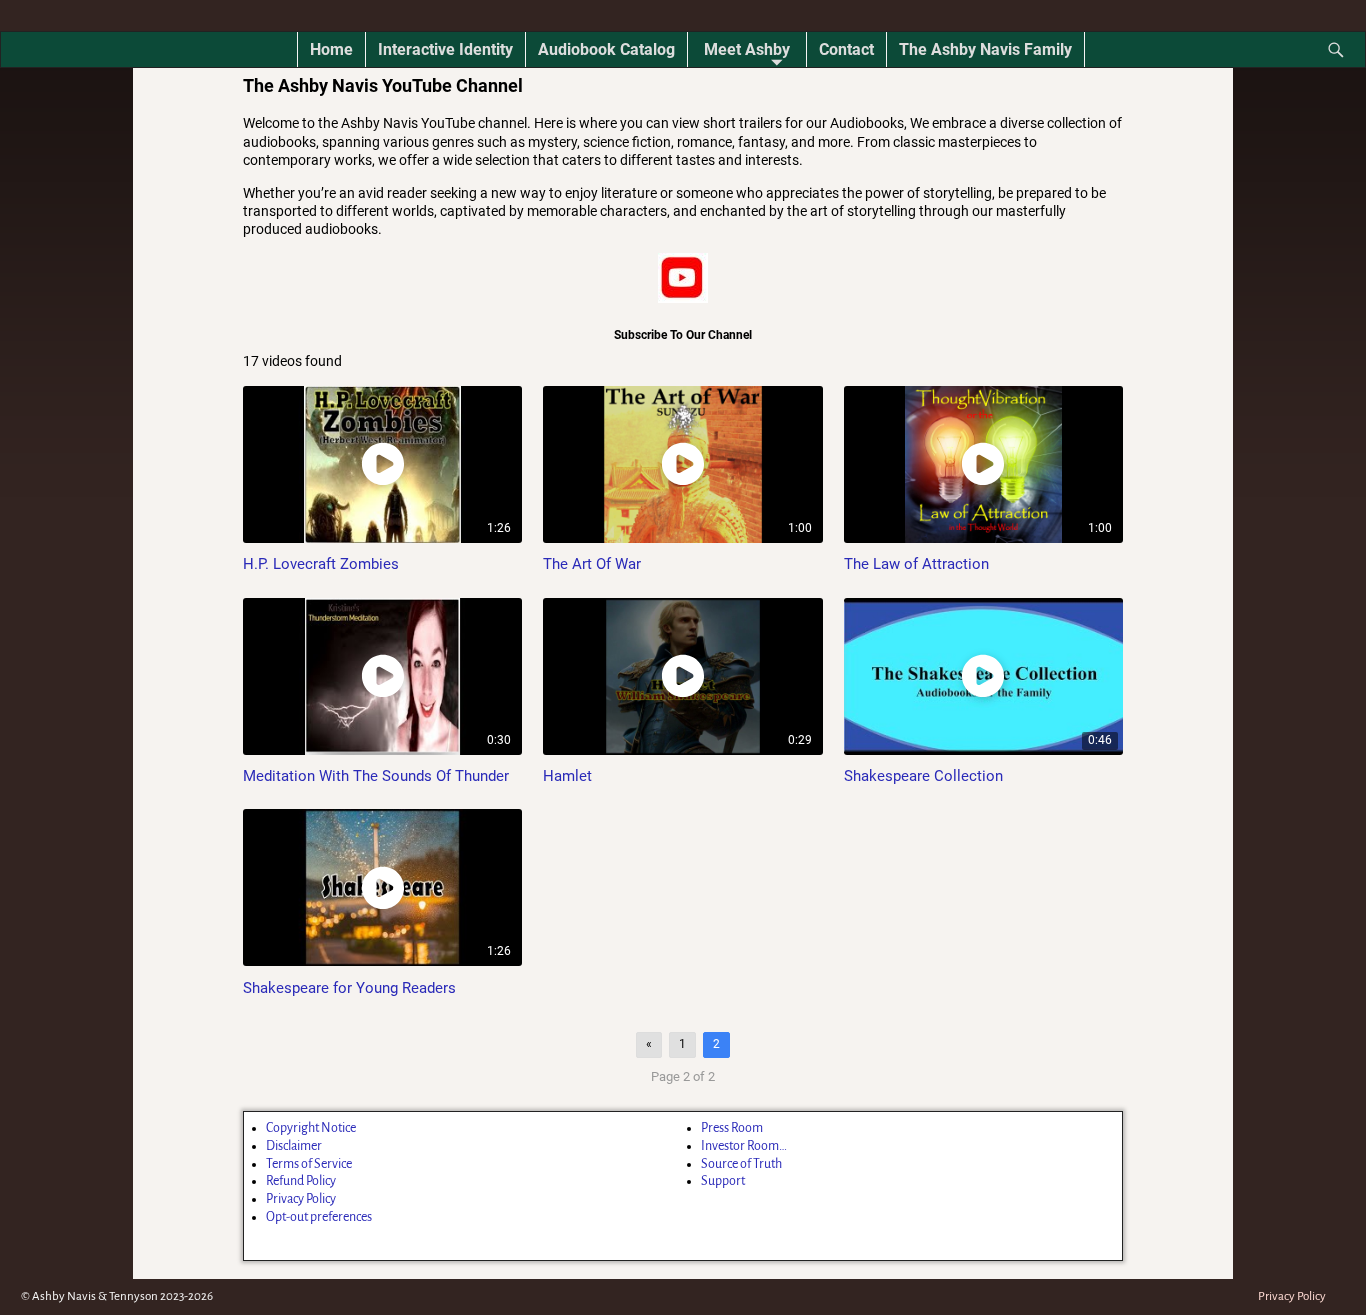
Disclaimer (294, 1146)
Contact (846, 49)
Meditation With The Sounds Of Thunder (376, 776)
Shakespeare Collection (923, 776)
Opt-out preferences (319, 1217)
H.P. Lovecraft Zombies (321, 564)
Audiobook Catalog (606, 49)
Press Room (732, 1128)
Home (331, 49)
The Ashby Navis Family (985, 49)
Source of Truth (741, 1164)
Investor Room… (744, 1146)
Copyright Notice (311, 1128)
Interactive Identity (445, 49)
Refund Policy (301, 1181)
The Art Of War (592, 564)
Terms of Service (309, 1164)
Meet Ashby (747, 49)
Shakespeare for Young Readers (349, 988)
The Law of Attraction (916, 564)
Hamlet (567, 776)
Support (723, 1181)
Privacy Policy (301, 1199)
